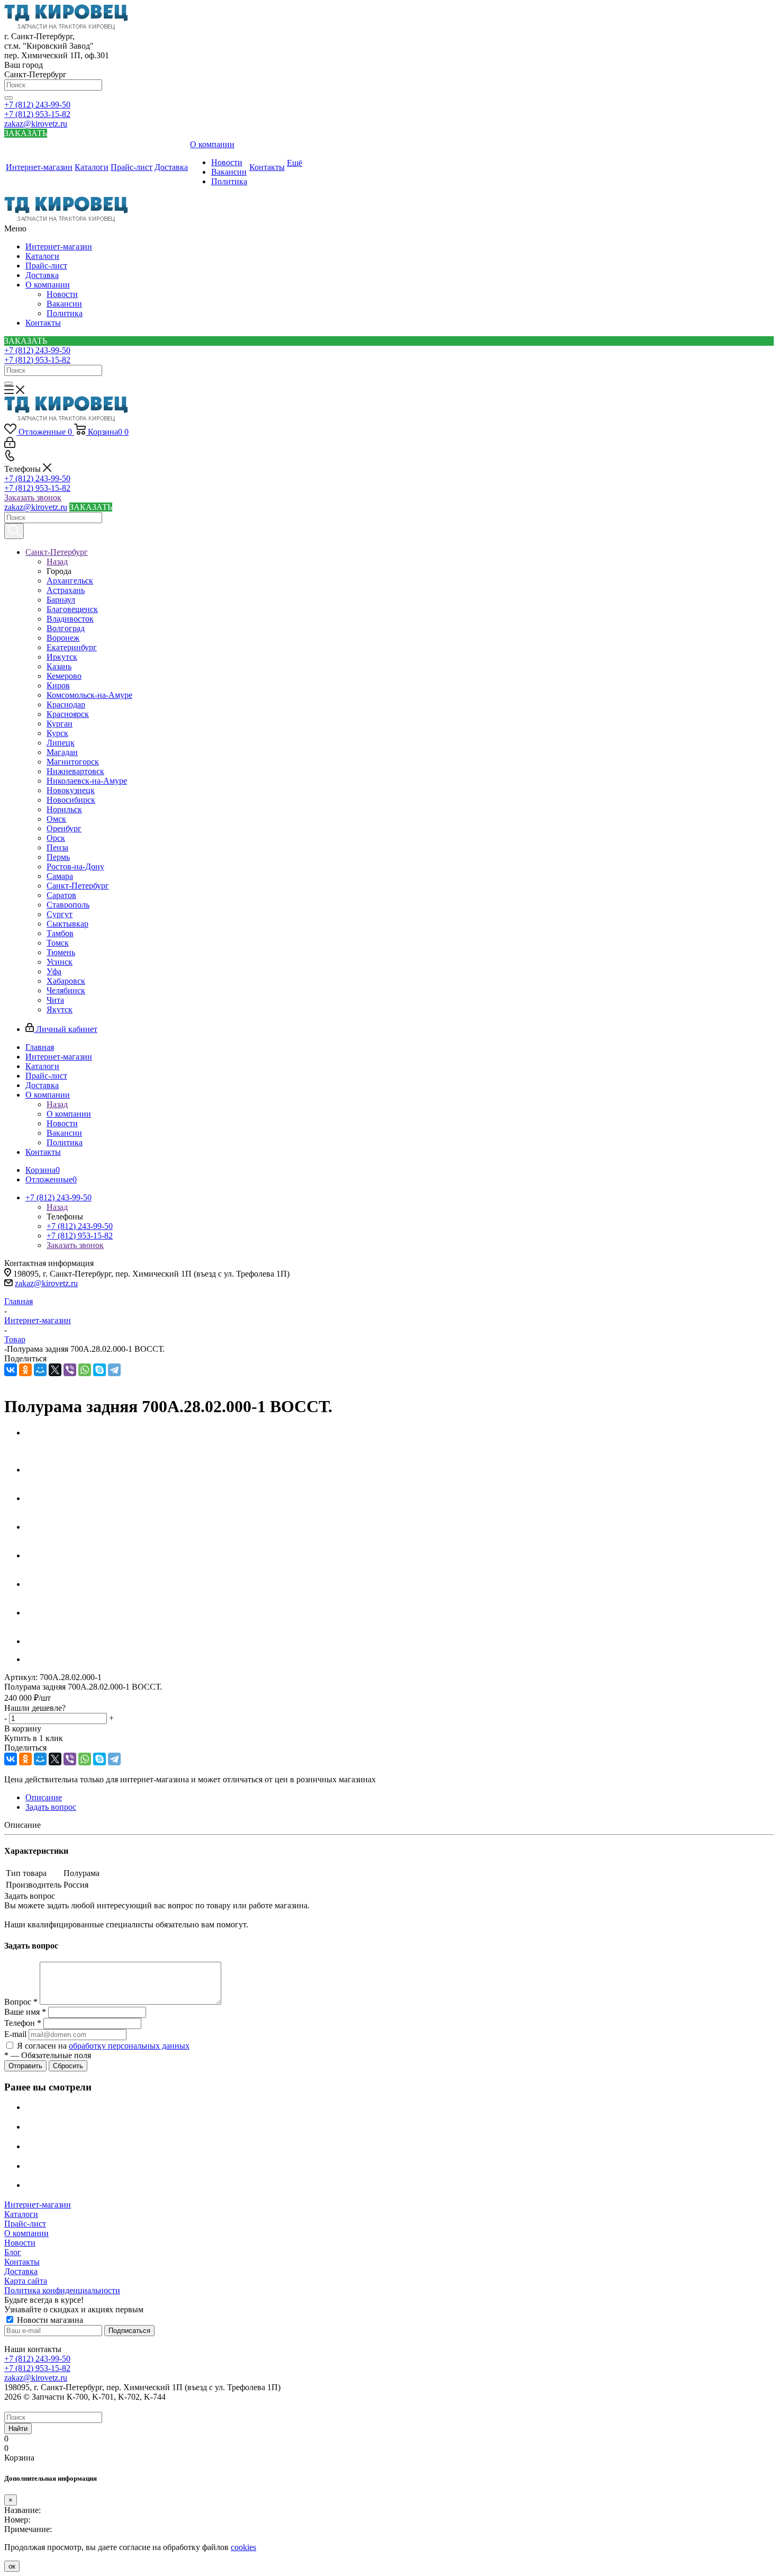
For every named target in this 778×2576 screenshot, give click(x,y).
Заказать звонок (33, 497)
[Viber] (70, 1370)
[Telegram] (114, 1370)
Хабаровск (66, 981)
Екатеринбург (72, 647)
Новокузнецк (71, 790)
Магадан (62, 752)
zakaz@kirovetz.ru (36, 124)
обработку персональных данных (129, 2046)
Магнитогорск (73, 762)
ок (12, 2566)
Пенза (57, 847)
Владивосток (70, 619)
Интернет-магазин (59, 246)
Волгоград (66, 628)
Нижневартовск (75, 771)
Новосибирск (71, 800)
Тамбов (60, 933)
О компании (48, 285)
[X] (55, 1370)
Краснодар (66, 704)
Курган (60, 724)
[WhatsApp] (85, 1370)
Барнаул (61, 600)
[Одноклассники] (25, 1370)
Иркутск (62, 657)
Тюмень (61, 952)
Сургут (60, 914)
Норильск (64, 809)
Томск (58, 943)
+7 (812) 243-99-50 (37, 105)
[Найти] (8, 98)
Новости (62, 294)
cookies (243, 2547)
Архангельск (70, 581)
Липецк (61, 743)
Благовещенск (72, 609)
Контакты (43, 323)
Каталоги (42, 256)
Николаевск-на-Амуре (87, 781)
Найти (18, 2429)
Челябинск (66, 990)
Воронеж (63, 638)
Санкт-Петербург (78, 886)
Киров (58, 685)
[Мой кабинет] (10, 445)
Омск (56, 819)
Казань (59, 666)
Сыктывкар (67, 924)
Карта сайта (26, 2281)
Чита (55, 1000)
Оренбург (64, 828)
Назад (57, 562)
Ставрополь (68, 905)
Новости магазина (49, 2320)
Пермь (58, 857)
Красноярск (68, 714)
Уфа (54, 971)
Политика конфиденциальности (62, 2290)
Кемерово (64, 676)
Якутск (60, 1009)
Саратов (61, 895)
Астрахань (66, 590)
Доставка (42, 275)
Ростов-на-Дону (75, 867)
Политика (65, 313)
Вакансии (64, 304)
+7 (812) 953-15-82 (37, 114)
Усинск (60, 962)
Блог (13, 2252)
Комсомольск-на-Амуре (89, 695)
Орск (56, 838)
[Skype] (99, 1370)
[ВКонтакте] (11, 1370)
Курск (57, 733)
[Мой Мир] (40, 1370)
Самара (60, 876)
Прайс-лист (46, 266)
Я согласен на (103, 2046)
